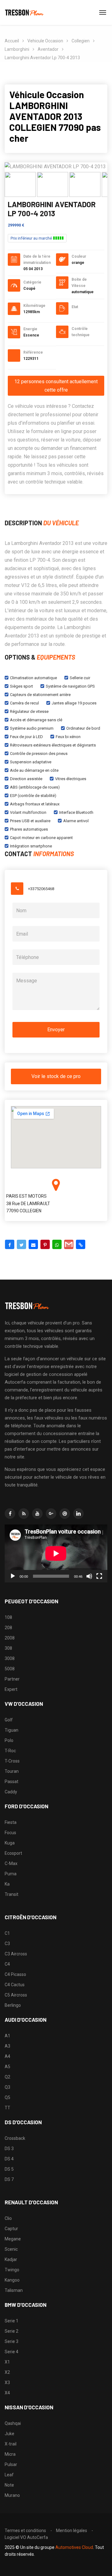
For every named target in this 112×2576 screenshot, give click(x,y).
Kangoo (12, 2280)
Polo (9, 1740)
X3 (7, 2383)
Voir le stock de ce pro (56, 1076)
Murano (12, 2495)
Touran (12, 1771)
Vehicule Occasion (45, 41)
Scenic (11, 2249)
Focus (10, 1833)
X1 (7, 2362)
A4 (7, 2056)
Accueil (12, 41)
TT (7, 2108)
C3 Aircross (16, 1954)
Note (9, 2485)
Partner (12, 1679)
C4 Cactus (15, 1985)
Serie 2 (12, 2331)
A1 (7, 2036)
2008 (10, 1638)
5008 (10, 1669)
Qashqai (13, 2423)
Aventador (48, 49)
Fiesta (11, 1822)
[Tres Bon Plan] (25, 12)
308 (8, 1648)
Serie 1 (12, 2321)
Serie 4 (12, 2352)
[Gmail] (69, 1244)
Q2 (7, 2077)
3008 (10, 1658)
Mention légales (72, 2531)
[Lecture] (13, 1576)
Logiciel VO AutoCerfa (26, 2537)
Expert (11, 1689)
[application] (56, 1553)
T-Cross (12, 1761)
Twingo (12, 2270)
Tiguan (12, 1730)
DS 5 (9, 2169)
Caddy (11, 1792)
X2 (7, 2372)
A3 (7, 2046)
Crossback (15, 2138)
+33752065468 (41, 889)
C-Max (11, 1863)
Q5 (7, 2097)
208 (8, 1628)
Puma (11, 1874)
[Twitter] (21, 1244)
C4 (7, 1964)
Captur (11, 2229)
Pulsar (11, 2464)
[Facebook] (10, 1244)
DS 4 (9, 2159)
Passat (12, 1782)
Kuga (10, 1843)
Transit (12, 1894)
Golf (9, 1720)
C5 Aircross (16, 1995)
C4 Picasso (15, 1974)
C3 (7, 1944)
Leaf (9, 2475)
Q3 (7, 2087)
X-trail (11, 2444)
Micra (10, 2454)
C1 (7, 1933)
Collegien (81, 41)
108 (8, 1617)
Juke (9, 2434)
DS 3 (9, 2149)
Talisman (14, 2290)
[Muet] (89, 1576)
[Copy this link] (81, 1244)
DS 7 (9, 2179)
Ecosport (13, 1853)
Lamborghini (17, 49)
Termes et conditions (25, 2531)
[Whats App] (57, 1244)
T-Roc (10, 1751)
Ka (7, 1884)
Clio (8, 2218)
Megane (13, 2239)
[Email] (33, 1244)
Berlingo (13, 2005)
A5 (7, 2067)
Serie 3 (12, 2341)
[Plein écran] (99, 1576)
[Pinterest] (45, 1244)
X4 (7, 2393)
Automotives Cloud (74, 2547)
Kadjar (11, 2259)
